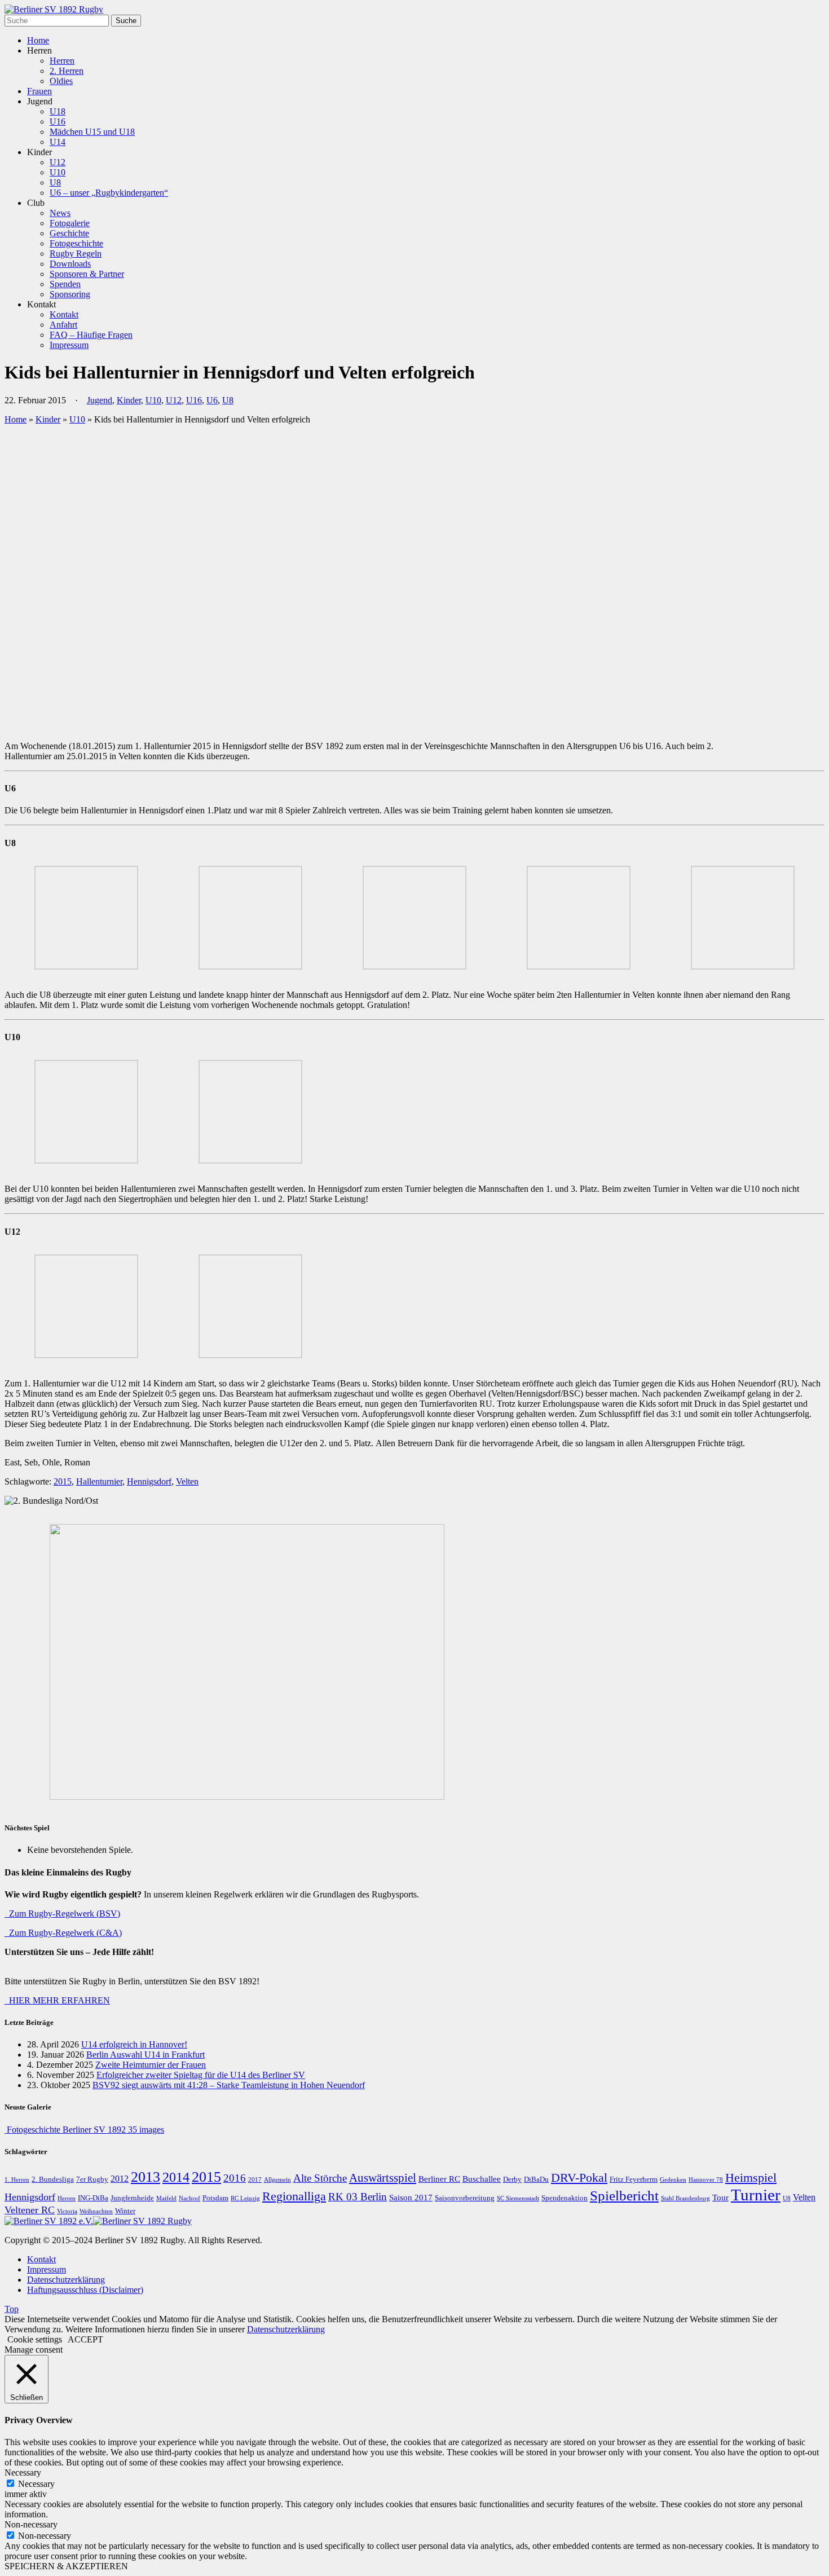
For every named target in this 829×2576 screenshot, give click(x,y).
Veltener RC (30, 2210)
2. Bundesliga (53, 2179)
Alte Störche (320, 2178)
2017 (255, 2180)
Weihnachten (96, 2211)
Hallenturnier (99, 1481)
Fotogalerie (70, 223)
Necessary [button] (23, 2472)
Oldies (61, 81)
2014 (176, 2177)
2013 (145, 2177)
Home (38, 40)
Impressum (69, 345)
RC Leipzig (245, 2198)
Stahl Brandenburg (685, 2198)
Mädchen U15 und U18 (92, 132)
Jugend (100, 400)
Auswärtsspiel (383, 2178)
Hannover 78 (706, 2180)
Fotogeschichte (76, 243)
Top (12, 2309)
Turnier (756, 2195)
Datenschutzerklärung (66, 2280)
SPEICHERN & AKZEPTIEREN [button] (66, 2566)
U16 (58, 122)
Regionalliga (294, 2196)
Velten (187, 1481)
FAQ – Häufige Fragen (91, 335)
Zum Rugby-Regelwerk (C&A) (63, 1933)
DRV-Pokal (579, 2178)
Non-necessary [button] (31, 2524)
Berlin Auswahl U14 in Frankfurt (145, 2055)
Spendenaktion (565, 2198)
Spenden (65, 284)
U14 (58, 142)
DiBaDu (536, 2179)
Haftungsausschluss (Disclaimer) (85, 2290)
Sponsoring (70, 294)
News (60, 213)
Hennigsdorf (149, 1481)
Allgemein (277, 2180)
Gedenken (673, 2180)
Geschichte (69, 233)
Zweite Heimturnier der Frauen (151, 2065)
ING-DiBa (93, 2198)
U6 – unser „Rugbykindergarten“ (109, 193)
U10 (58, 172)
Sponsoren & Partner (87, 274)
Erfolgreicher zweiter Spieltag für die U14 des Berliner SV (201, 2075)
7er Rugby (92, 2179)
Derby (512, 2179)
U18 (58, 111)
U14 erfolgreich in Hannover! (134, 2044)
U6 (212, 400)
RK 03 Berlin (358, 2197)
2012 (120, 2179)
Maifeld (166, 2198)
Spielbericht (624, 2196)
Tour (720, 2198)
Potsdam (215, 2198)
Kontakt (64, 314)
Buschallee (482, 2179)
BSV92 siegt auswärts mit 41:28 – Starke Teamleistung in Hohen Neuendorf (229, 2085)
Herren (62, 61)
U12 (58, 162)
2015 (63, 1481)
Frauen (39, 91)
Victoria (67, 2211)
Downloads (70, 264)
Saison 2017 (411, 2198)
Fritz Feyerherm (634, 2179)
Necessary (36, 2484)
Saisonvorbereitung (465, 2198)
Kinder (129, 400)
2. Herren (67, 71)
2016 (235, 2178)
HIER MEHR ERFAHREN (57, 2000)
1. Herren (17, 2180)
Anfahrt (63, 325)
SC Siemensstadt (518, 2198)
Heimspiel (751, 2178)
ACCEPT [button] (85, 2339)
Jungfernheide (132, 2198)
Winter (125, 2211)
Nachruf (189, 2198)
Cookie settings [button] (35, 2339)
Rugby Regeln (76, 254)
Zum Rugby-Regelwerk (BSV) (62, 1914)
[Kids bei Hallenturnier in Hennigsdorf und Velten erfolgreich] (202, 727)
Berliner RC (439, 2179)
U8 (55, 182)
